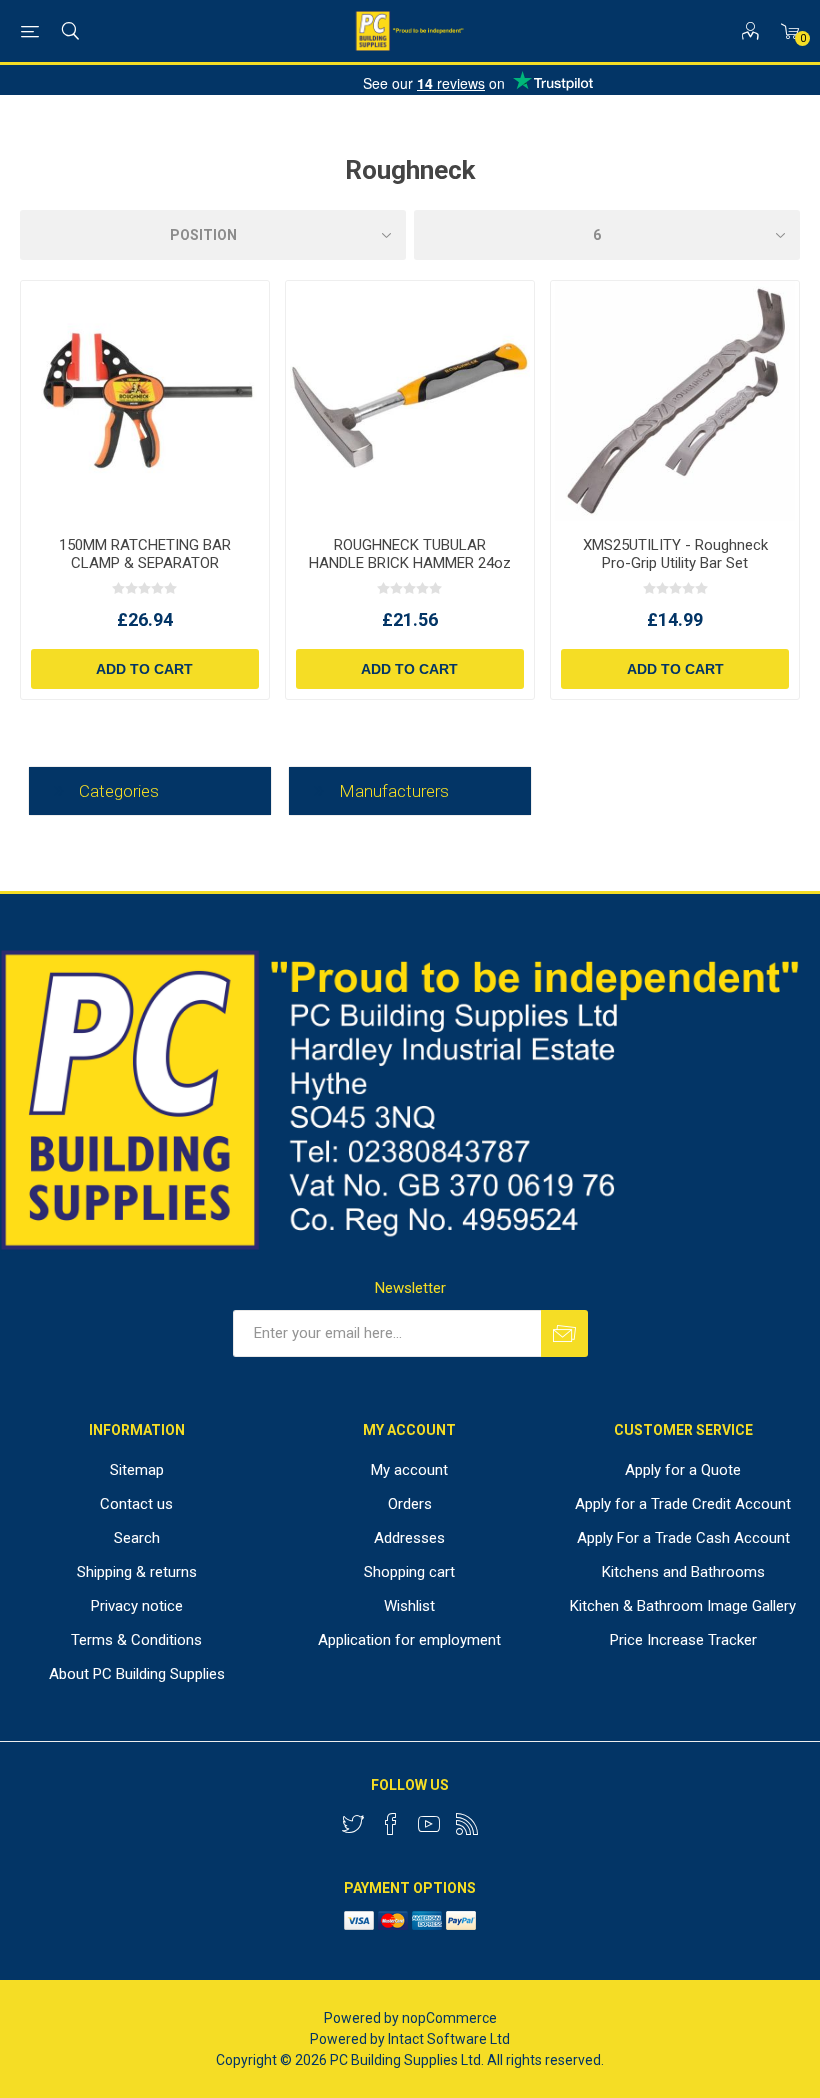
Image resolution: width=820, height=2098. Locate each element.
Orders (410, 1504)
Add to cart (144, 669)
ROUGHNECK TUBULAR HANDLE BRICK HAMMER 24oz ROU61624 (410, 563)
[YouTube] (429, 1824)
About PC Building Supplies (137, 1674)
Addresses (409, 1538)
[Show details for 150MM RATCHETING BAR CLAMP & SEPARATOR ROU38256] (145, 401)
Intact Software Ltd (449, 2039)
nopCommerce (449, 2018)
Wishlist (409, 1606)
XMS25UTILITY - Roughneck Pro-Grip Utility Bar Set (675, 554)
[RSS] (467, 1824)
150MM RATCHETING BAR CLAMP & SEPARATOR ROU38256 (145, 563)
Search (137, 1538)
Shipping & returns (137, 1572)
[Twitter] (353, 1824)
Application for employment (409, 1640)
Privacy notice (137, 1606)
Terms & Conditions (136, 1640)
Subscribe (564, 1333)
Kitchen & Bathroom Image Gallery (683, 1606)
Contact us (136, 1504)
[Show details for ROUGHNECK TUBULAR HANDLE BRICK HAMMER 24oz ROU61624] (410, 401)
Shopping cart (409, 1572)
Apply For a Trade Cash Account (683, 1538)
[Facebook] (391, 1824)
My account (409, 1470)
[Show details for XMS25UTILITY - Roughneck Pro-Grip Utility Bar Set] (675, 401)
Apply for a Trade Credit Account (683, 1504)
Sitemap (137, 1470)
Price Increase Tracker (683, 1640)
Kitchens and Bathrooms (683, 1572)
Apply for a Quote (683, 1470)
